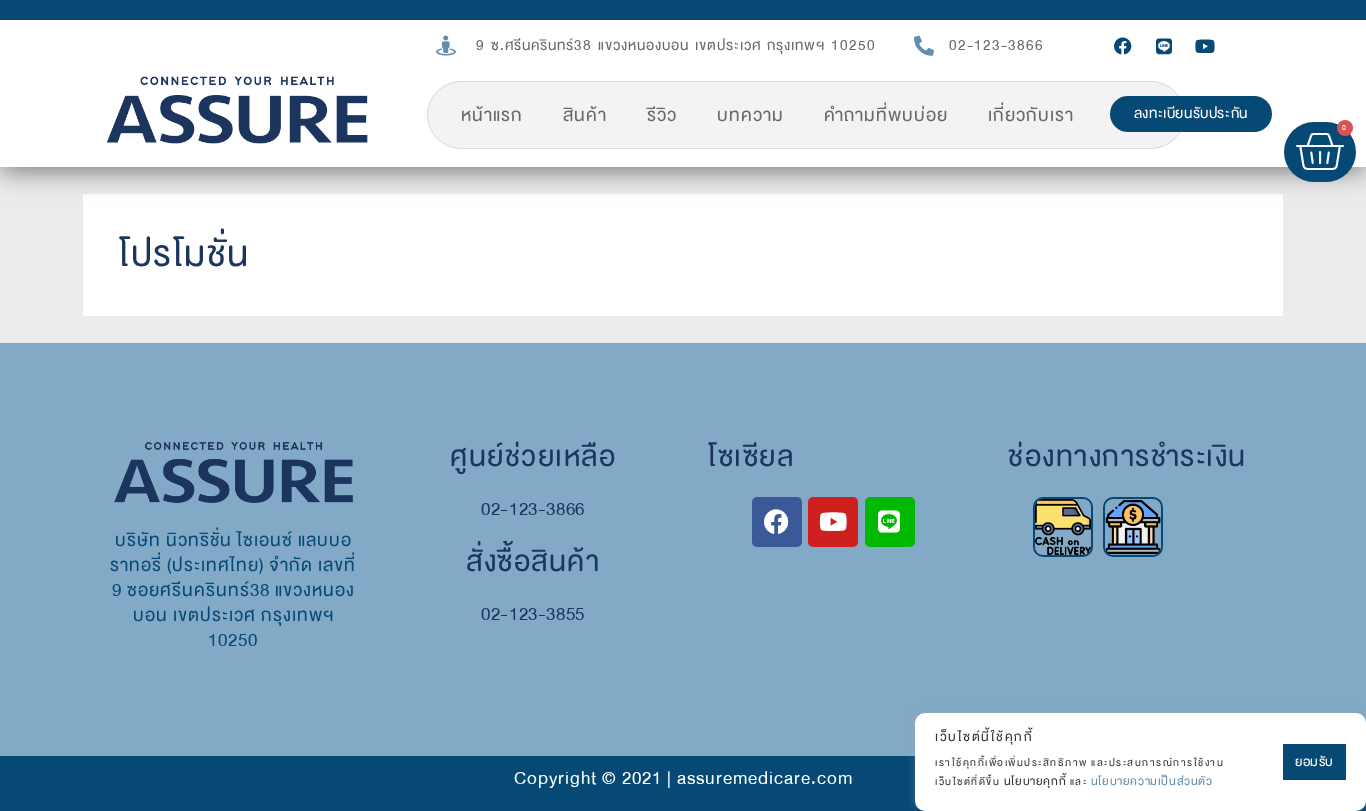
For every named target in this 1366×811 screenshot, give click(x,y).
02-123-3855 (533, 614)
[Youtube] (1205, 46)
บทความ (750, 115)
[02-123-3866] (924, 46)
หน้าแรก (492, 115)
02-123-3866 (996, 45)
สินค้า (585, 115)
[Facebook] (1123, 46)
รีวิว (662, 115)
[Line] (1164, 46)
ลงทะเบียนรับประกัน (1191, 113)
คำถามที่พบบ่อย (886, 115)
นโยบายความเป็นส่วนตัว (1152, 781)
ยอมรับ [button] (1314, 762)
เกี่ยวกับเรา (1031, 115)
